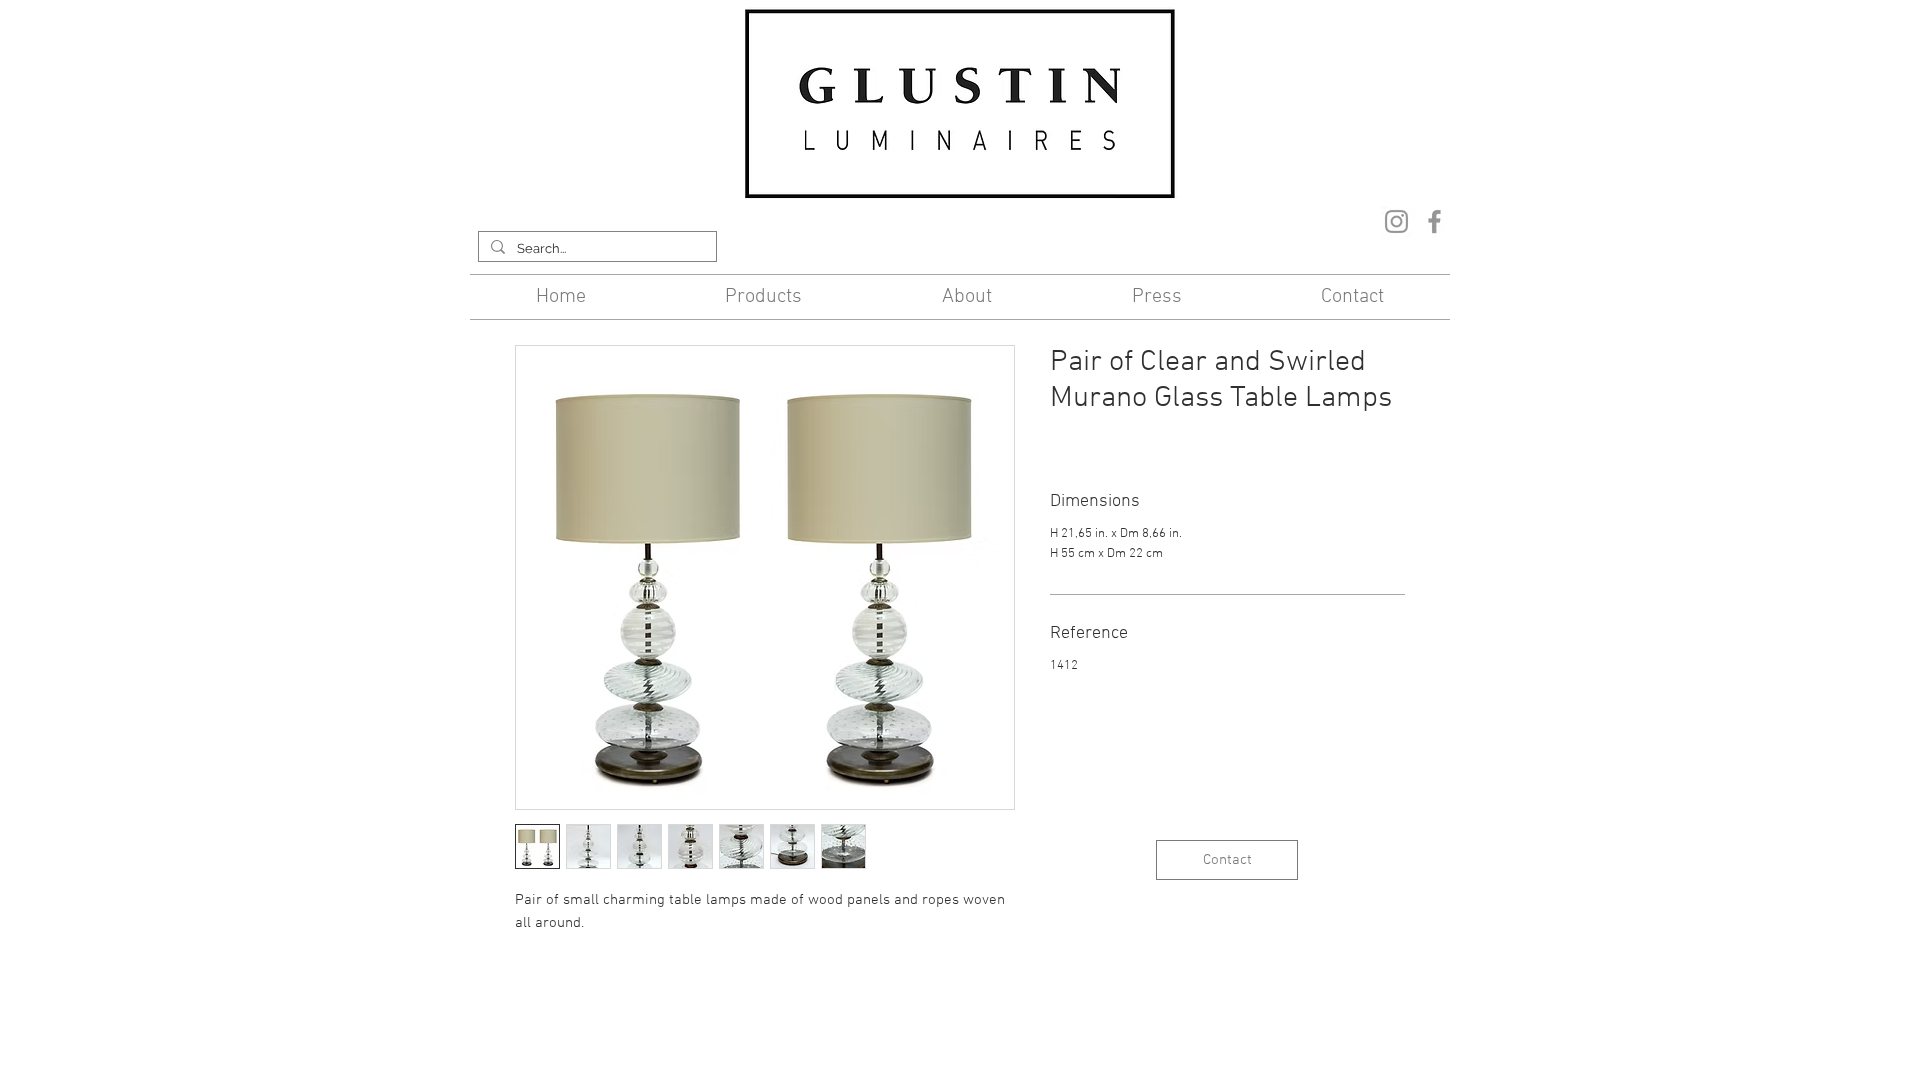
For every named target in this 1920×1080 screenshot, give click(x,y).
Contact (798, 998)
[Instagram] (1396, 221)
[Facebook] (1434, 221)
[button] (764, 297)
